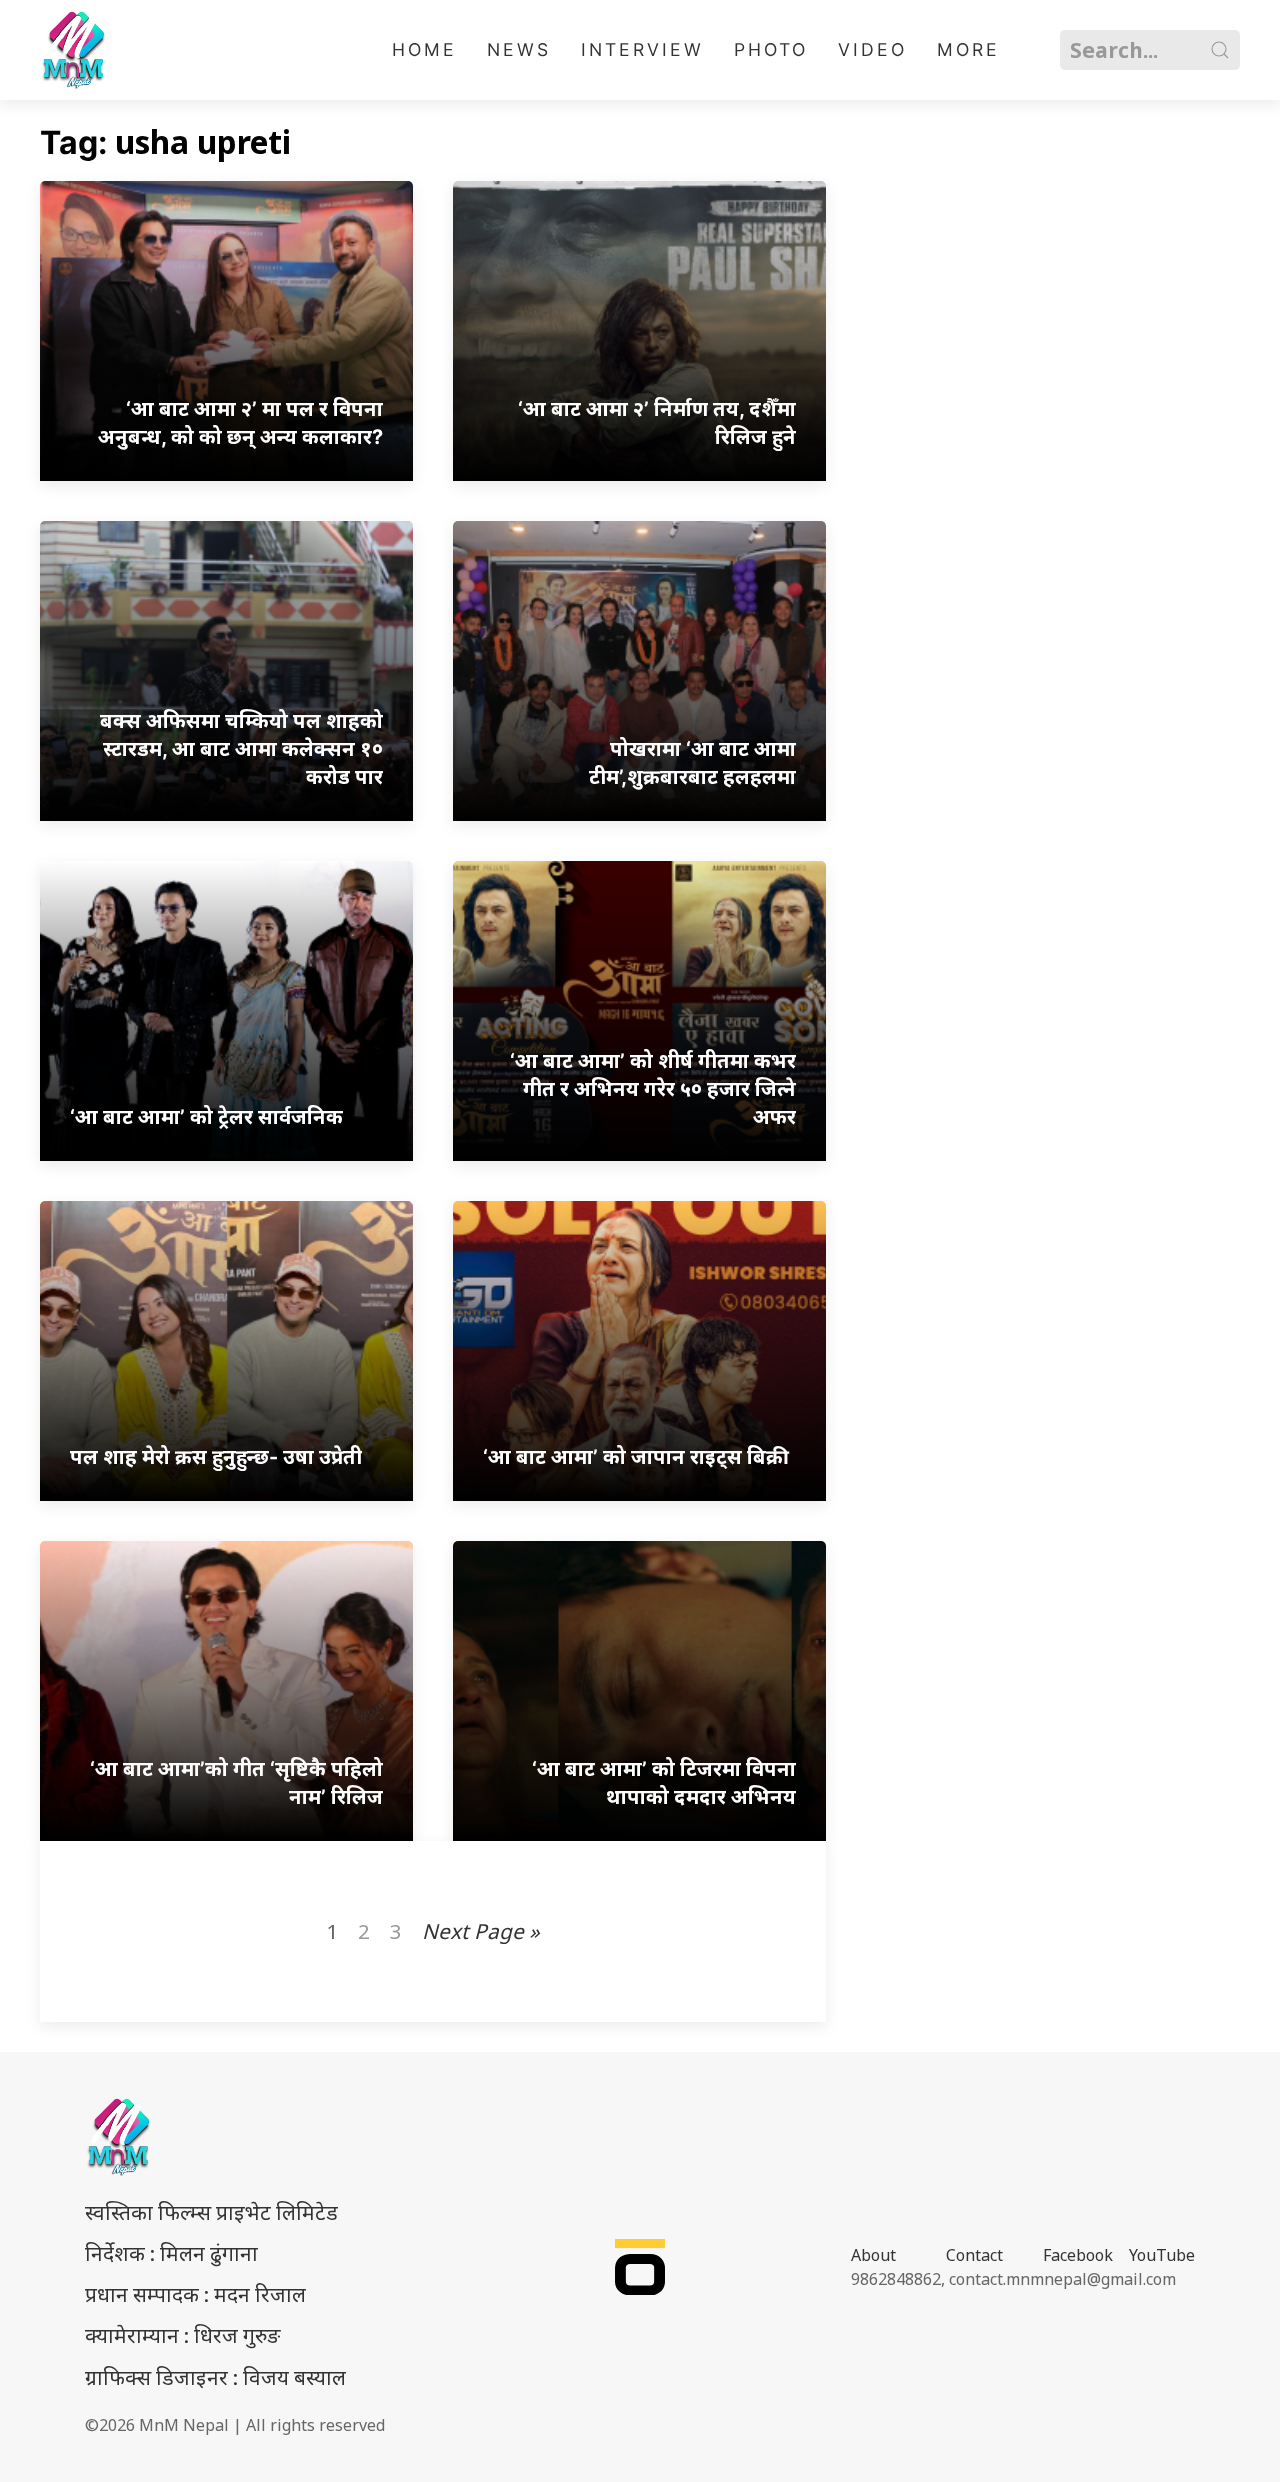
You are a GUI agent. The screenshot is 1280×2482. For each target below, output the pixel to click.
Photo (771, 49)
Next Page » (481, 1931)
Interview (642, 49)
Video (872, 49)
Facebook (1078, 2255)
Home (424, 49)
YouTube (1162, 2255)
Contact (974, 2255)
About (873, 2255)
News (519, 49)
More (968, 49)
